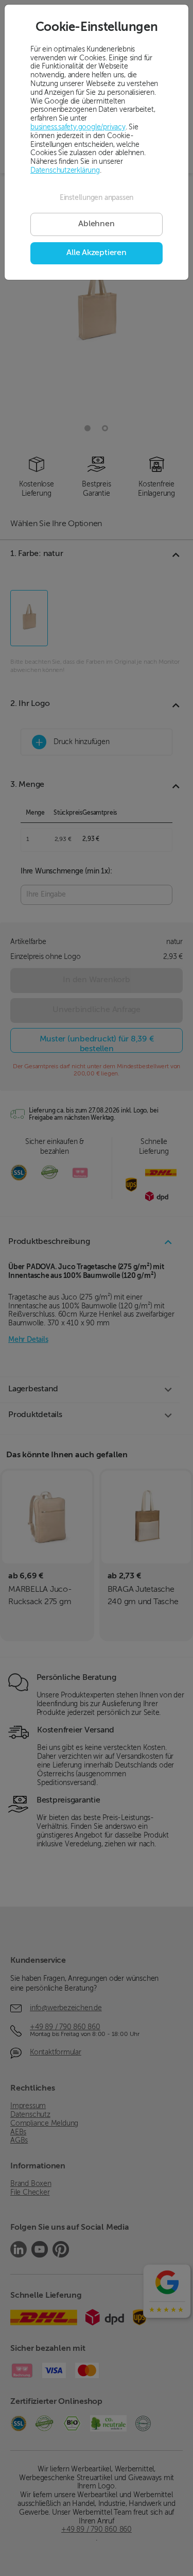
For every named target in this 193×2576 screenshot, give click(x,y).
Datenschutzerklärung (65, 171)
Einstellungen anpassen (97, 198)
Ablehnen (96, 224)
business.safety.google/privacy (78, 127)
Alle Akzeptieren (96, 253)
